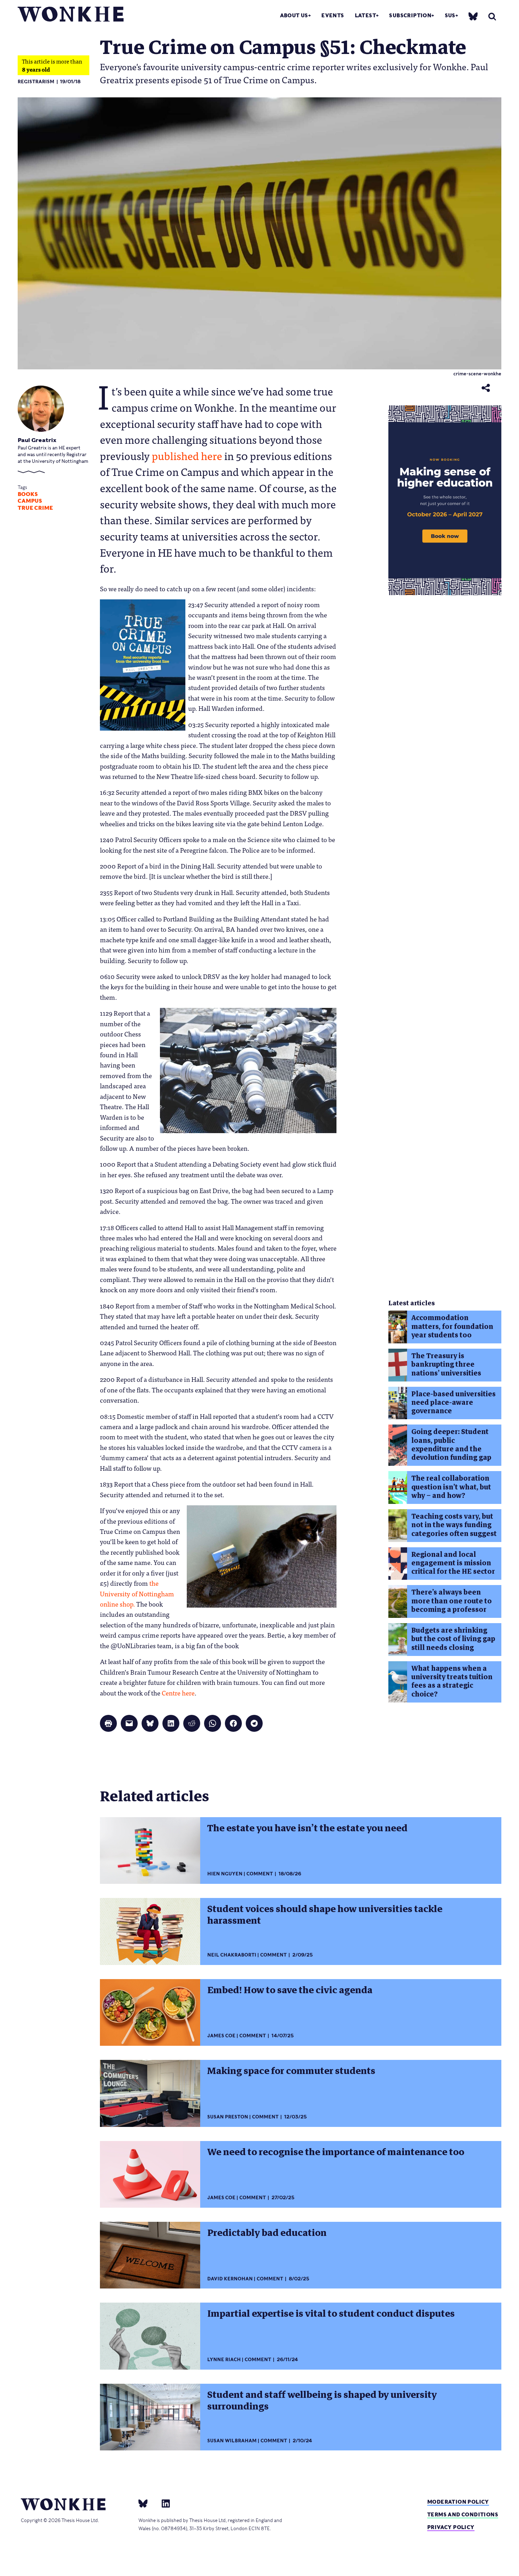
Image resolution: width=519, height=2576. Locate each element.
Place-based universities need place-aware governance (454, 1403)
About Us (294, 15)
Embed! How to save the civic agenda (290, 1990)
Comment (260, 1874)
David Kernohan (230, 2279)
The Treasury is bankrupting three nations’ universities (446, 1365)
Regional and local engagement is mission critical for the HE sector (453, 1563)
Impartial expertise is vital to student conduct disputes (331, 2314)
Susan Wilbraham (232, 2441)
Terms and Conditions (463, 2514)
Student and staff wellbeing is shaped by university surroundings (322, 2400)
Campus (30, 501)
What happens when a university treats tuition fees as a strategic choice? (452, 1681)
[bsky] (473, 16)
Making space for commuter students (291, 2071)
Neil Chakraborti (232, 1955)
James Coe (221, 2036)
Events (333, 15)
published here (187, 455)
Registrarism (36, 82)
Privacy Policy (451, 2527)
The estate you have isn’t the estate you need (307, 1828)
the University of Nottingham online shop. (137, 1593)
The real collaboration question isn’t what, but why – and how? (451, 1487)
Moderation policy (458, 2502)
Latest (365, 15)
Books (28, 494)
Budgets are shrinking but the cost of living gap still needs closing (453, 1639)
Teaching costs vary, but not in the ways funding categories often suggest (454, 1525)
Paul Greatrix (37, 440)
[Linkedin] (163, 2503)
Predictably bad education (267, 2233)
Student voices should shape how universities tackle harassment (325, 1915)
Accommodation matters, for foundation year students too (452, 1326)
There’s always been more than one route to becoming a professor (452, 1601)
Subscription (410, 15)
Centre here (178, 1693)
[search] (492, 16)
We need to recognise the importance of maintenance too (336, 2152)
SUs (450, 15)
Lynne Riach (224, 2360)
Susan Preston (228, 2117)
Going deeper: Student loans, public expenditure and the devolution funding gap (451, 1445)
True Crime (35, 508)
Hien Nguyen (225, 1874)
